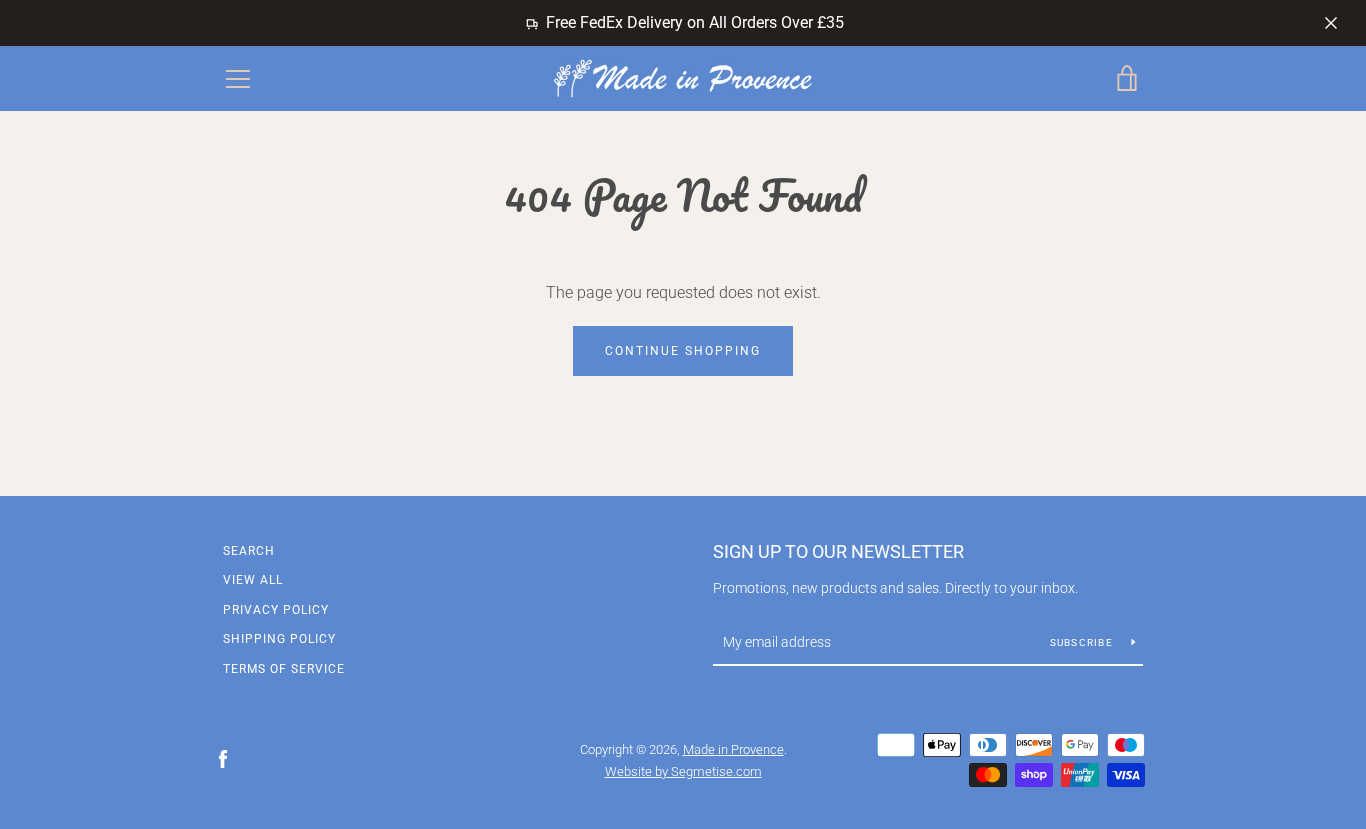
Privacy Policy (276, 610)
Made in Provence (733, 749)
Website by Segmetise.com (683, 771)
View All (253, 580)
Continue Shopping (683, 351)
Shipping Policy (279, 639)
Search (249, 551)
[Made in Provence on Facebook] (223, 758)
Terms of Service (284, 669)
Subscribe (1083, 642)
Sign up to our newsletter (838, 551)
